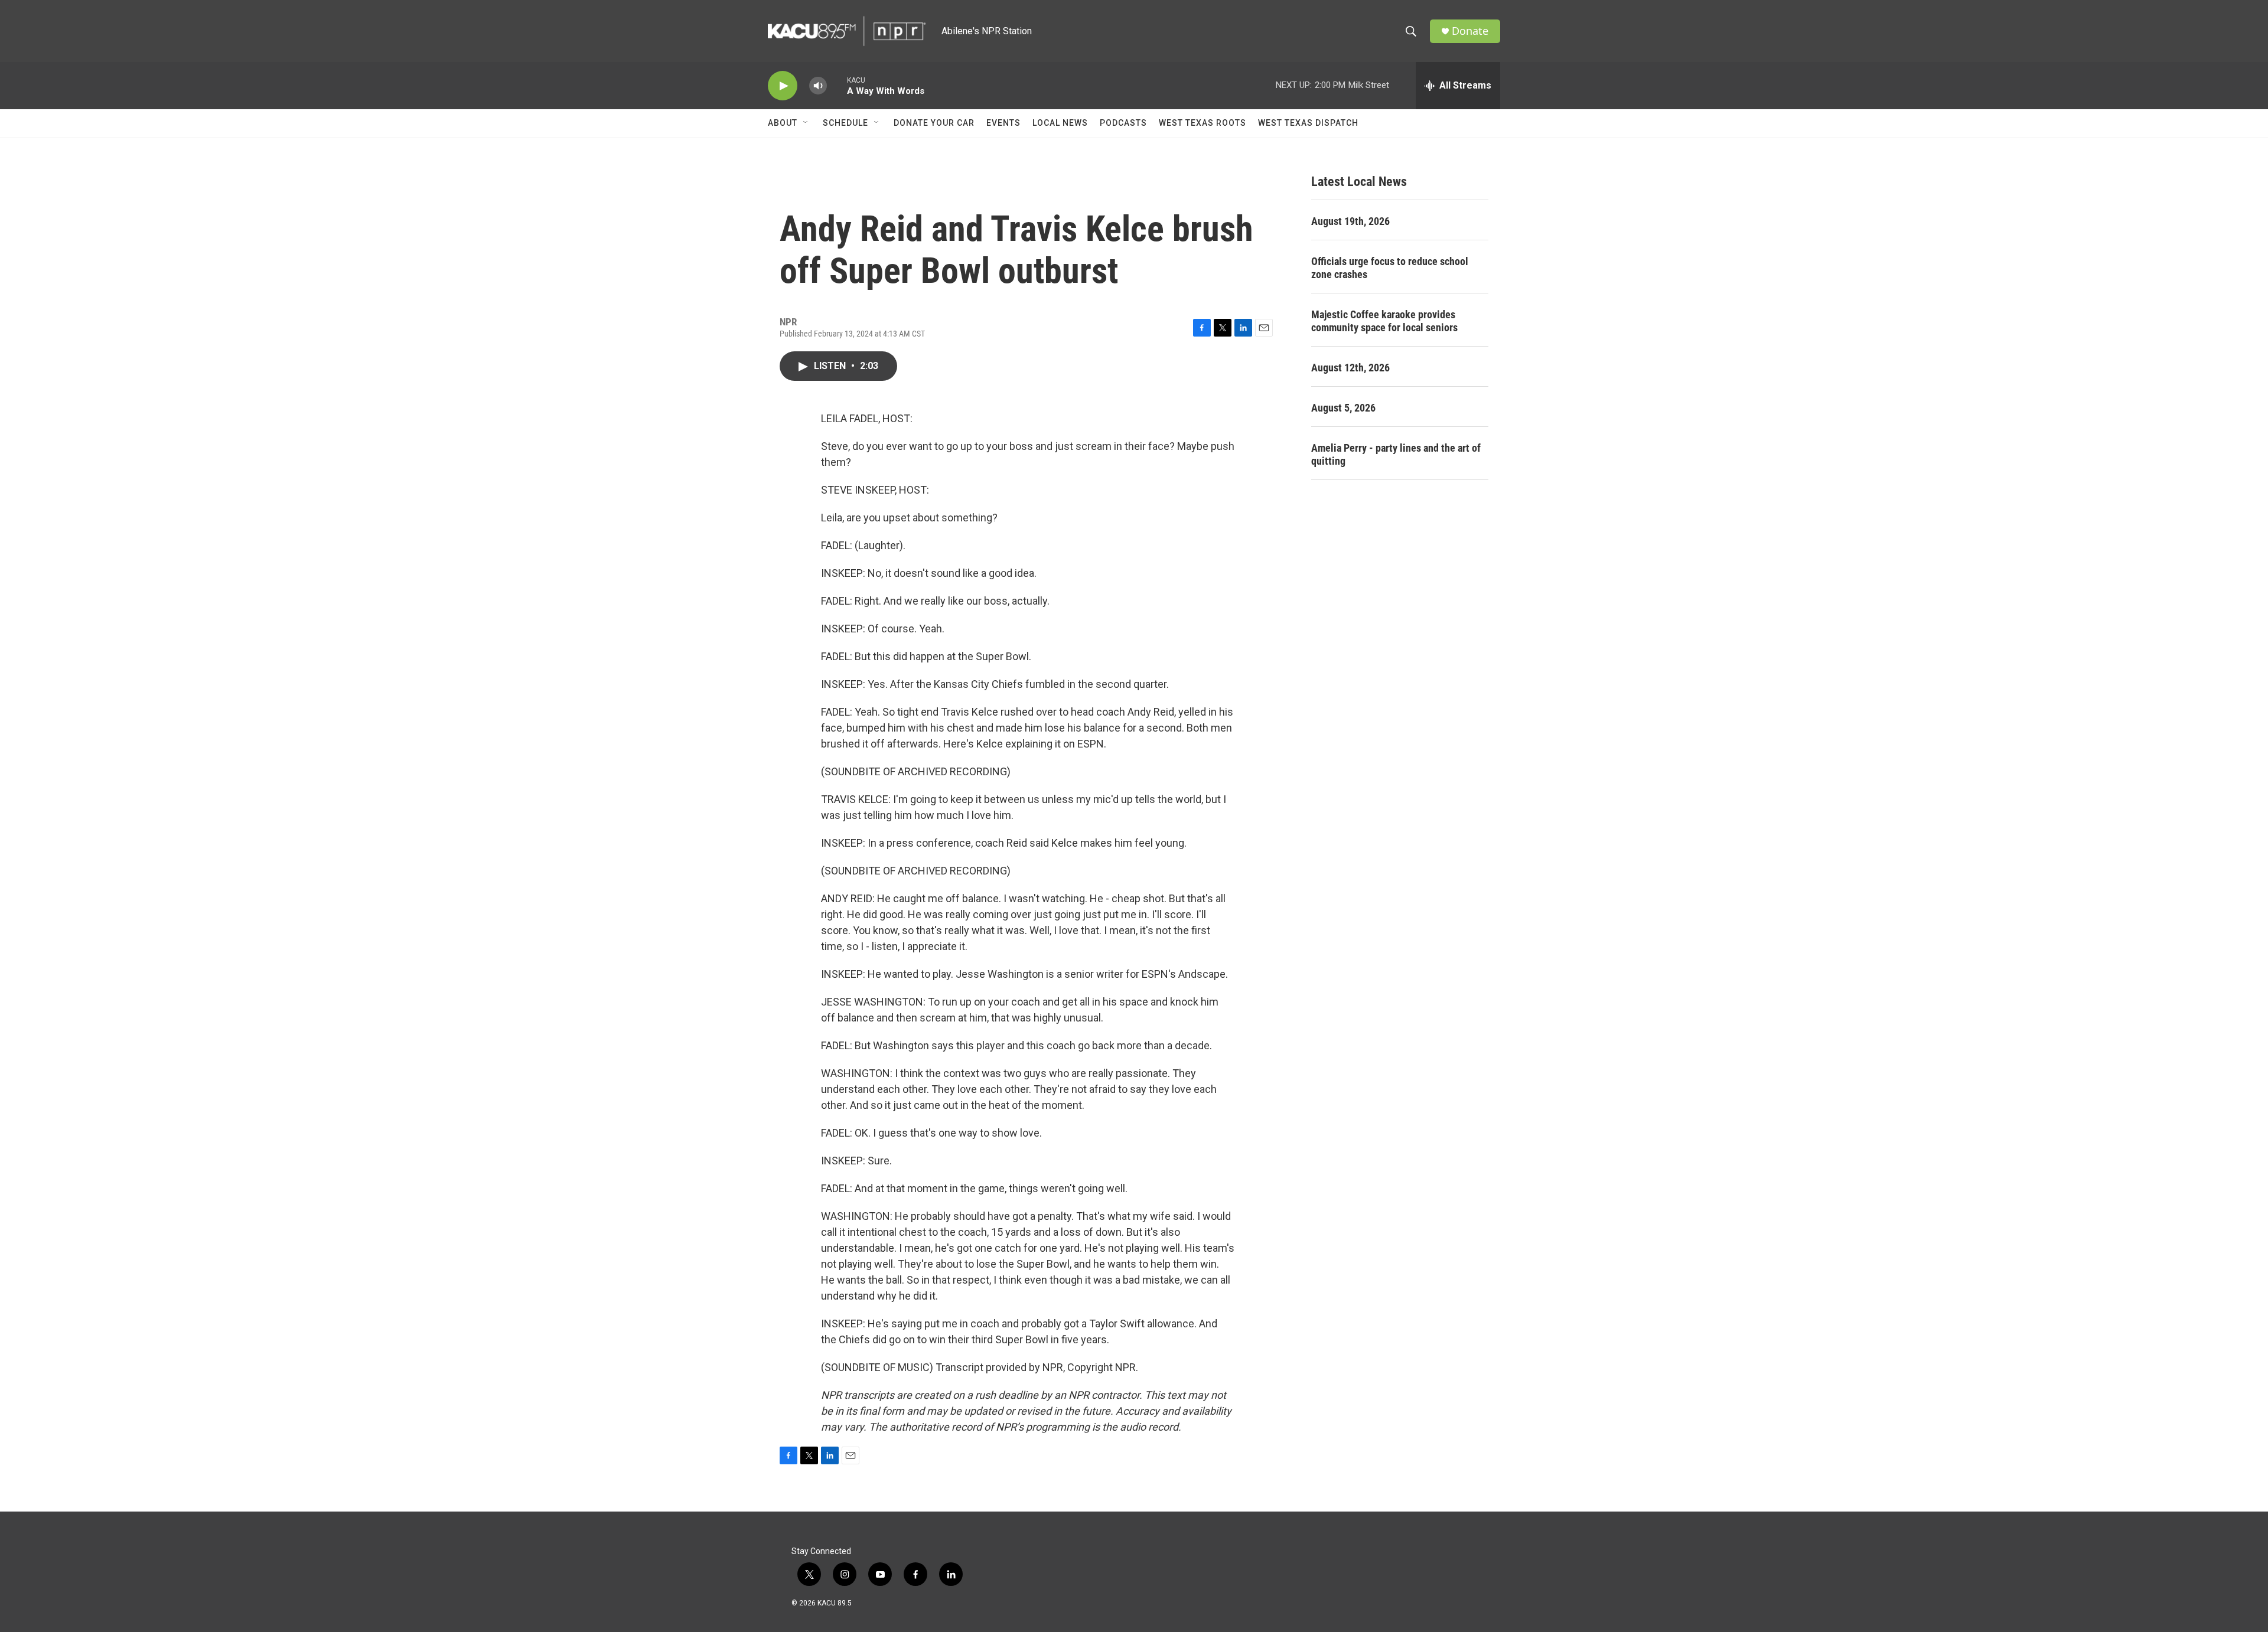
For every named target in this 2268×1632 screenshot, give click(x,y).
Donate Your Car (934, 123)
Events (1003, 123)
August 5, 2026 (1343, 408)
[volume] (818, 86)
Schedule (845, 123)
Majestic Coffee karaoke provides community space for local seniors (1384, 321)
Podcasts (1123, 123)
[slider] (837, 85)
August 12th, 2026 (1350, 368)
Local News (1060, 123)
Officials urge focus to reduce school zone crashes (1390, 268)
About (783, 123)
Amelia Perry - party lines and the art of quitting (1396, 454)
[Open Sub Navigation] (806, 123)
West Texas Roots (1203, 123)
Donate (1470, 31)
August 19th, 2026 (1350, 221)
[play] (783, 86)
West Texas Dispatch (1308, 123)
